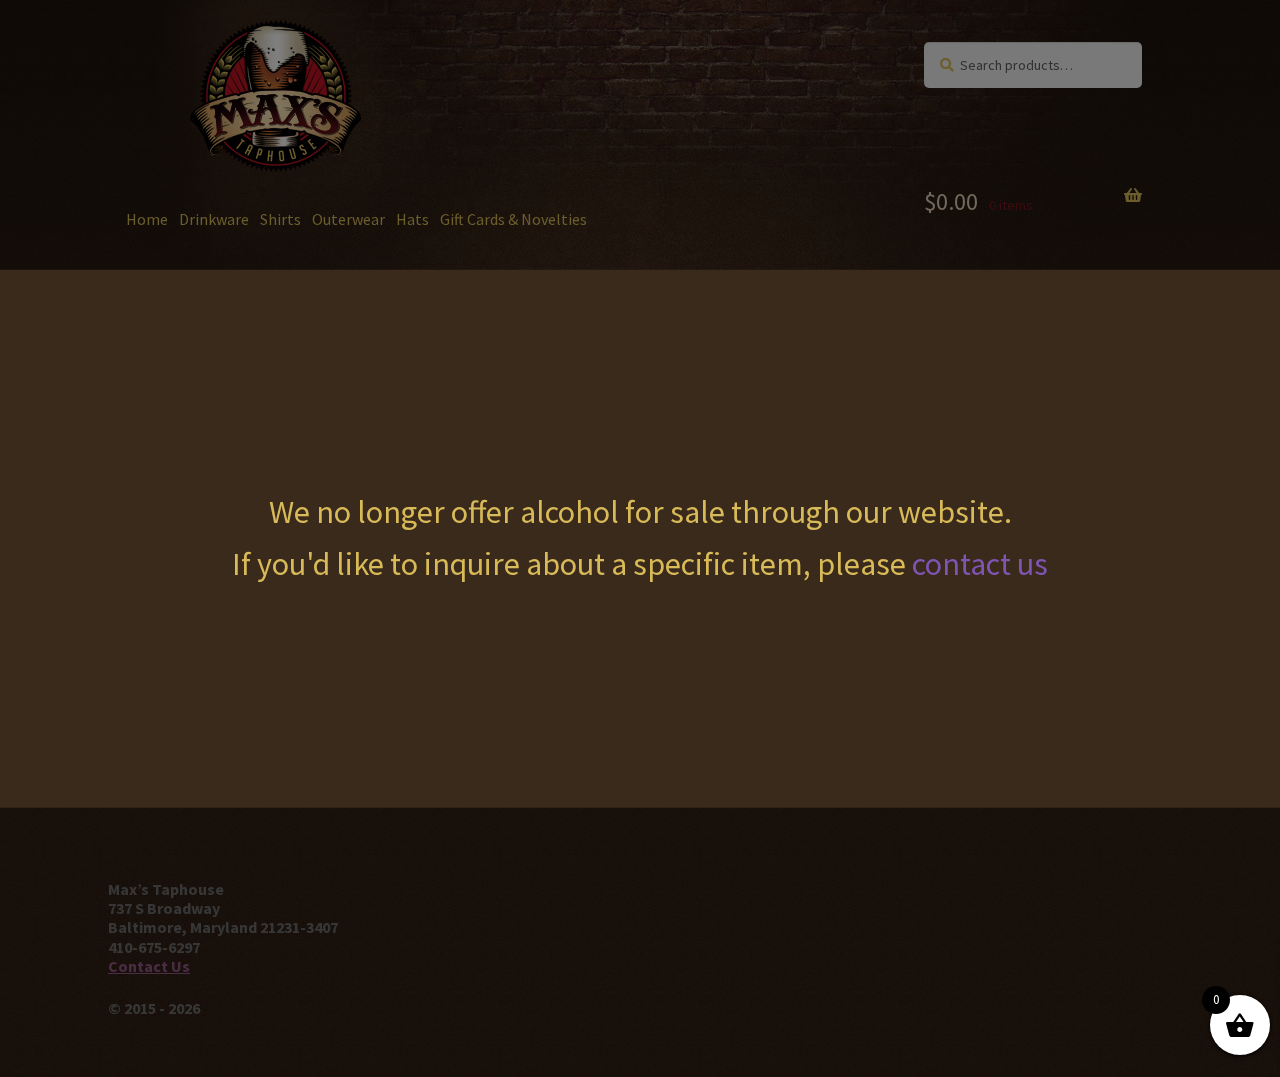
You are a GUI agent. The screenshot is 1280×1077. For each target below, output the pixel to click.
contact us (980, 564)
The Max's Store (240, 61)
